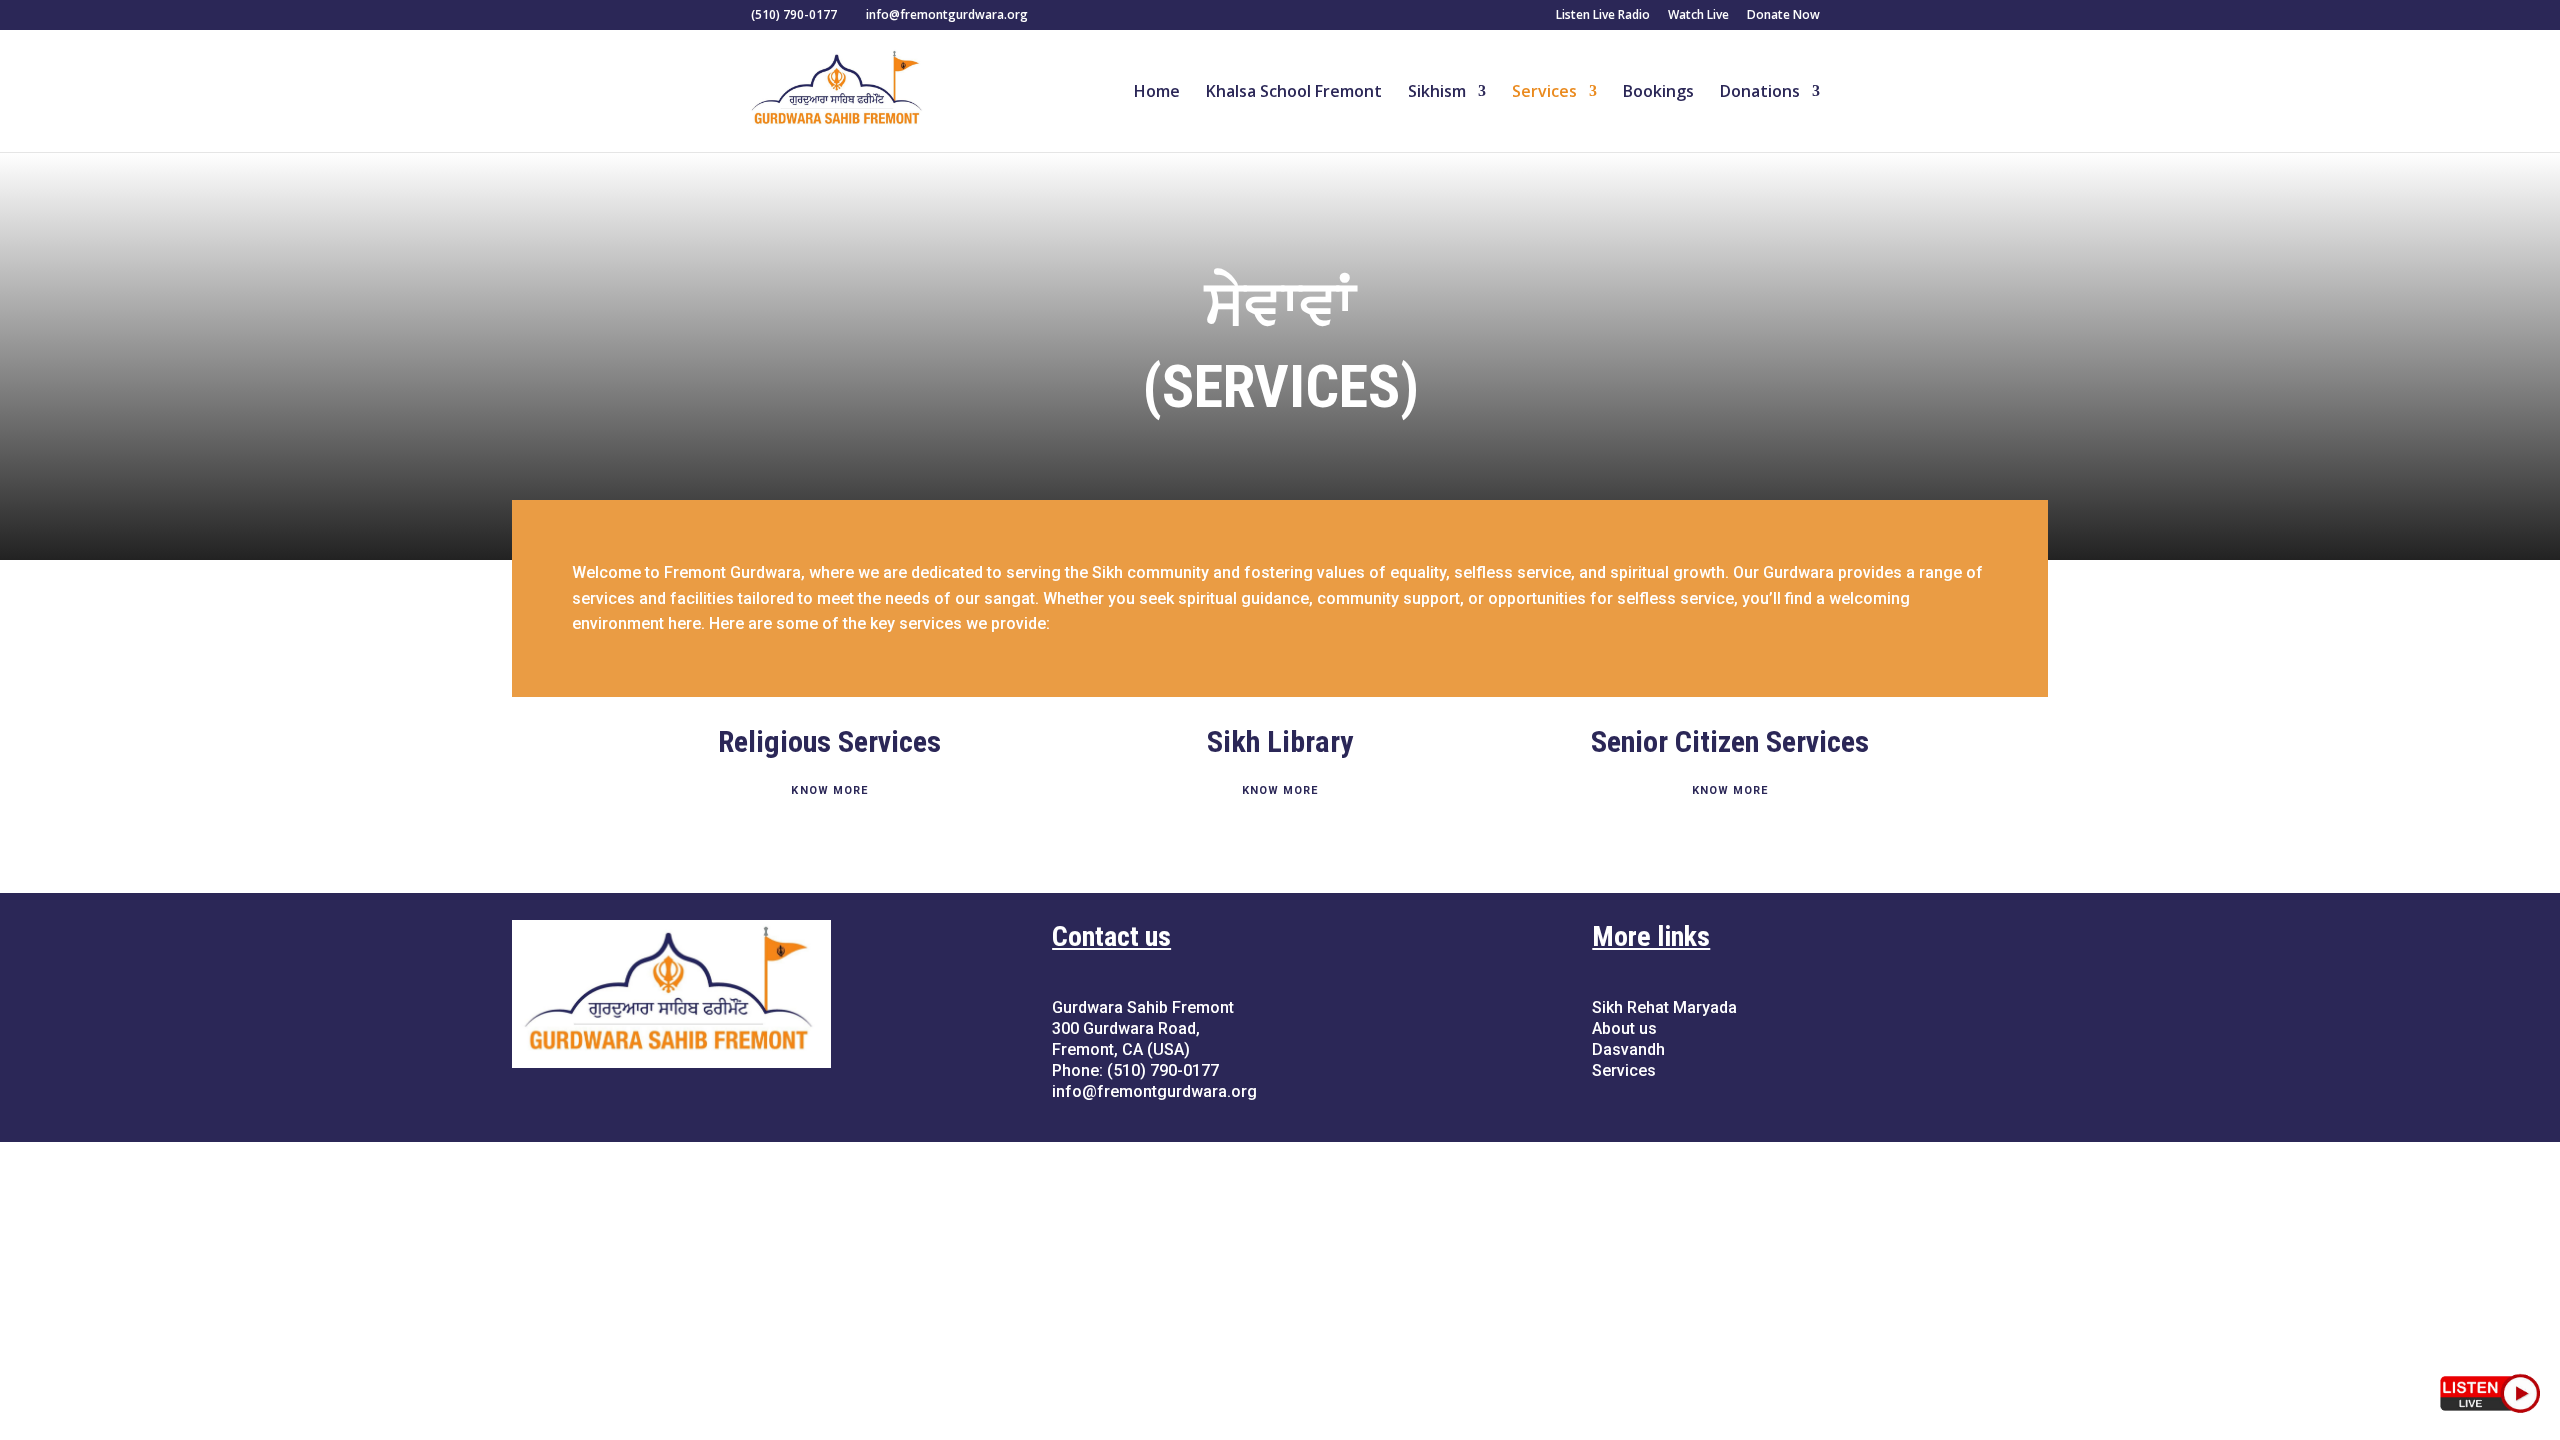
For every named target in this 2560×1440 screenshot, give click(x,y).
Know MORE (829, 790)
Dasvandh (1628, 1049)
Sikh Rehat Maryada (1664, 1007)
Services (1544, 93)
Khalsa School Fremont (1294, 93)
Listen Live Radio (1603, 16)
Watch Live (1698, 16)
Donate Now (1783, 16)
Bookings (1658, 93)
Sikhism (1437, 93)
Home (1157, 93)
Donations (1760, 93)
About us (1624, 1028)
